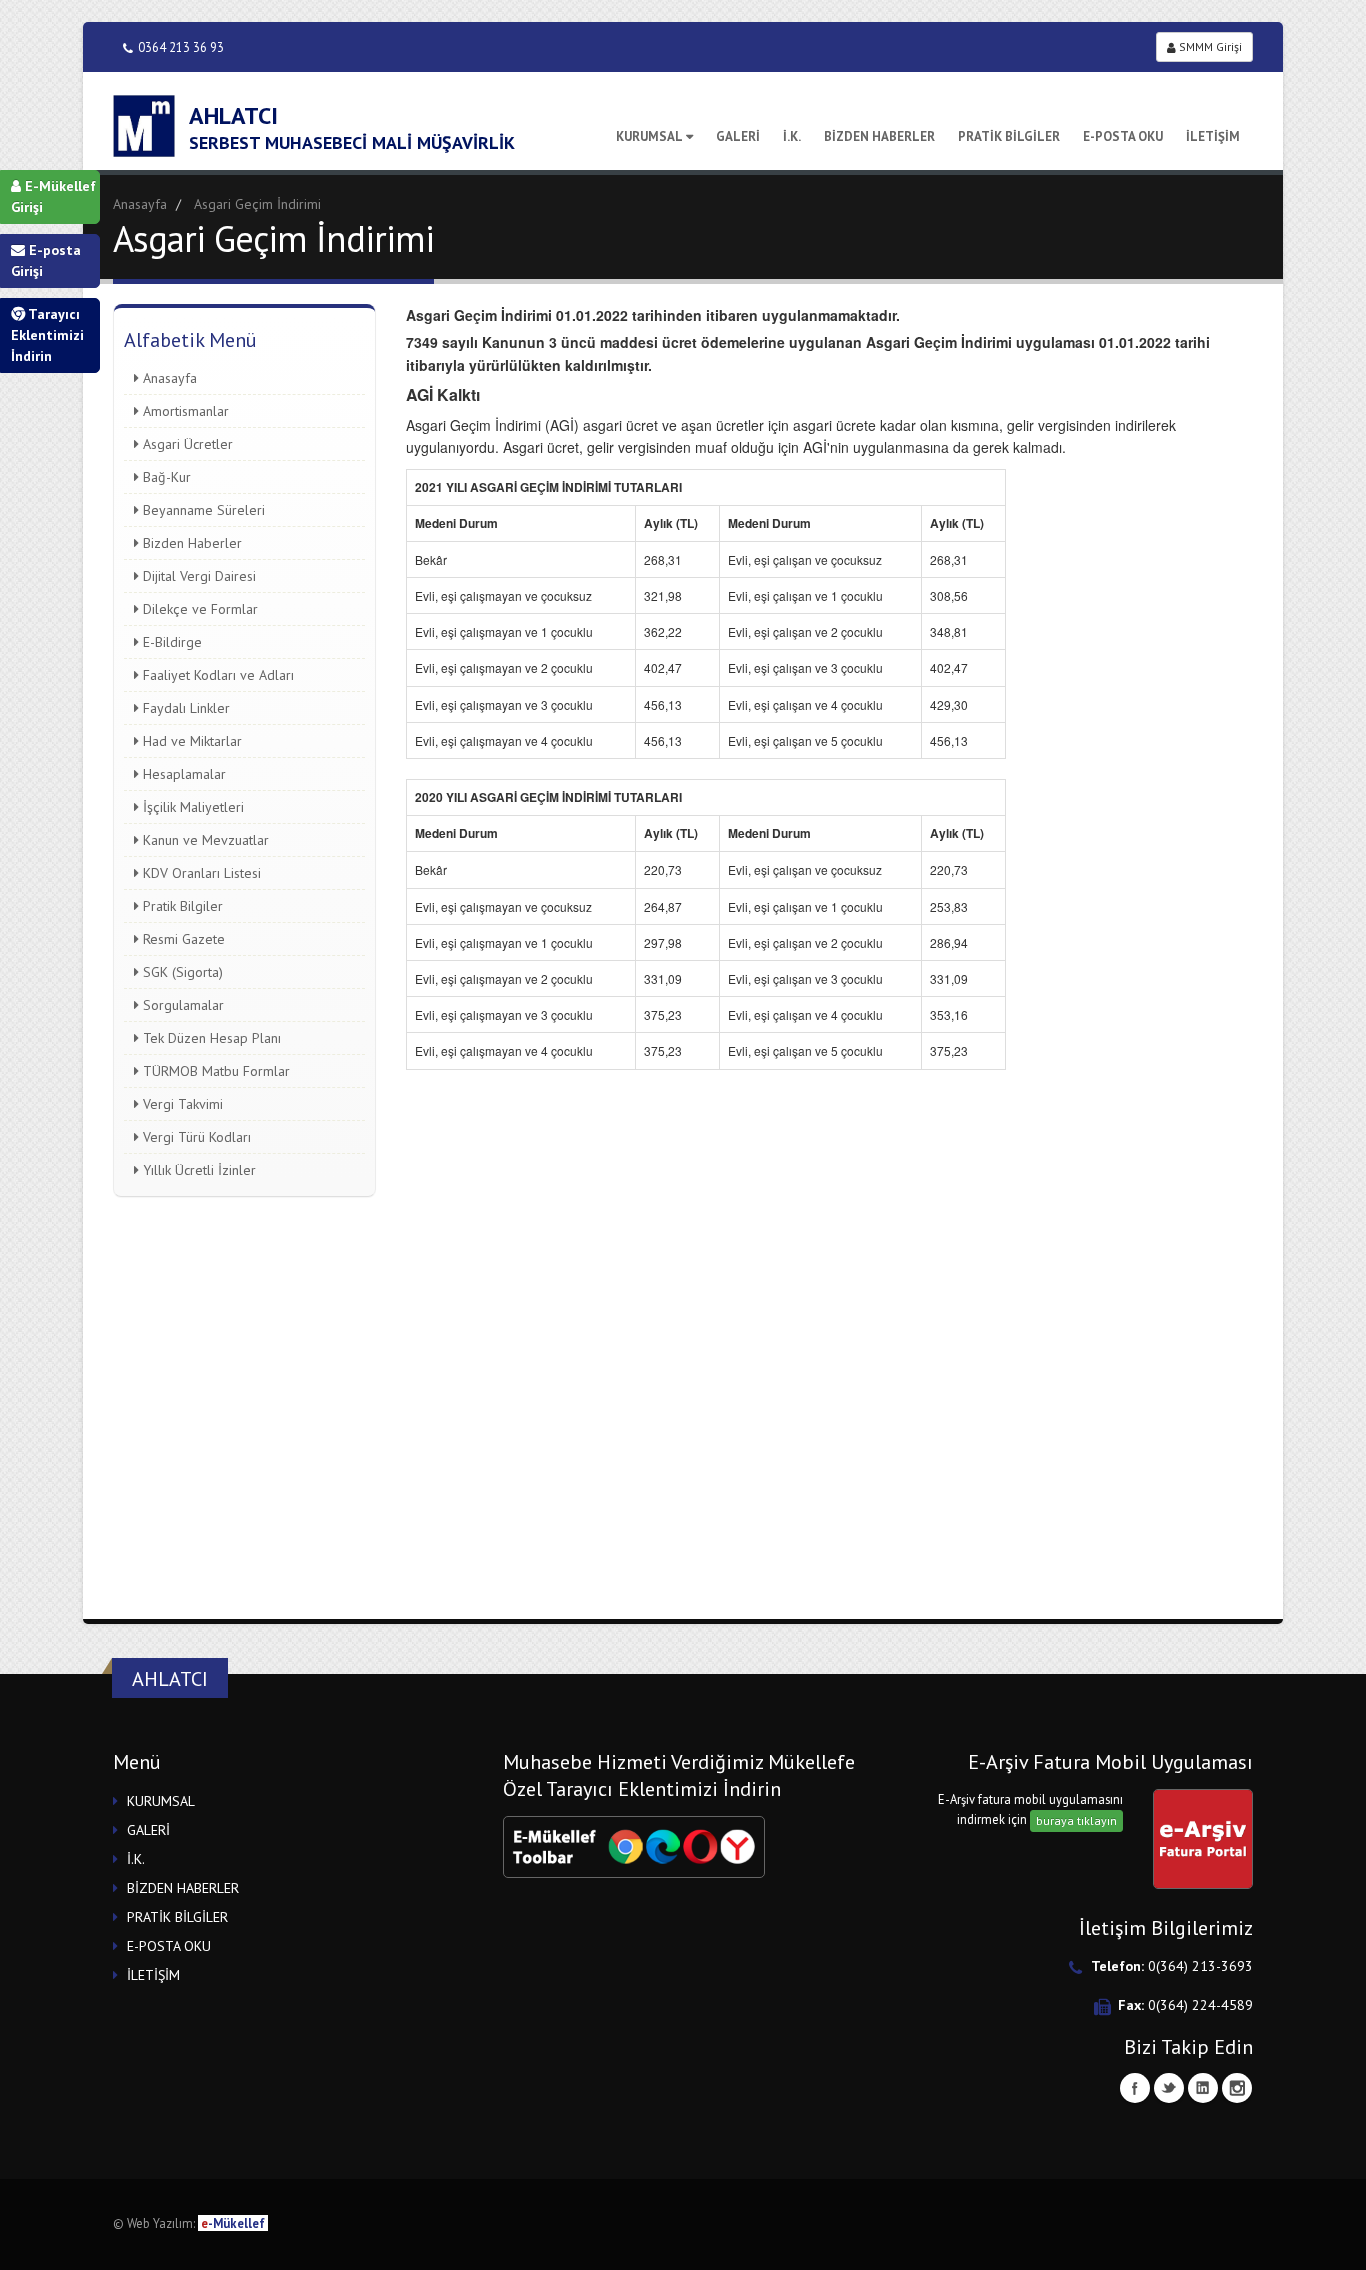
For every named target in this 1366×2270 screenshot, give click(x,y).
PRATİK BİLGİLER (1009, 136)
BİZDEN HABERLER (879, 136)
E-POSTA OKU (1123, 136)
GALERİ (738, 136)
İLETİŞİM (1213, 136)
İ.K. (792, 136)
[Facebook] (1135, 2088)
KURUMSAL (649, 136)
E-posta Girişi (46, 260)
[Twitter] (1169, 2088)
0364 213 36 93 (181, 47)
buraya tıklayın (1076, 1820)
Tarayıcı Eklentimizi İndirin (47, 335)
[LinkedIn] (1203, 2088)
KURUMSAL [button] (161, 1801)
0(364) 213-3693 (1200, 1966)
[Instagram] (1237, 2088)
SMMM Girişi (1209, 46)
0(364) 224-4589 (1200, 2005)
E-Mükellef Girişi (53, 196)
